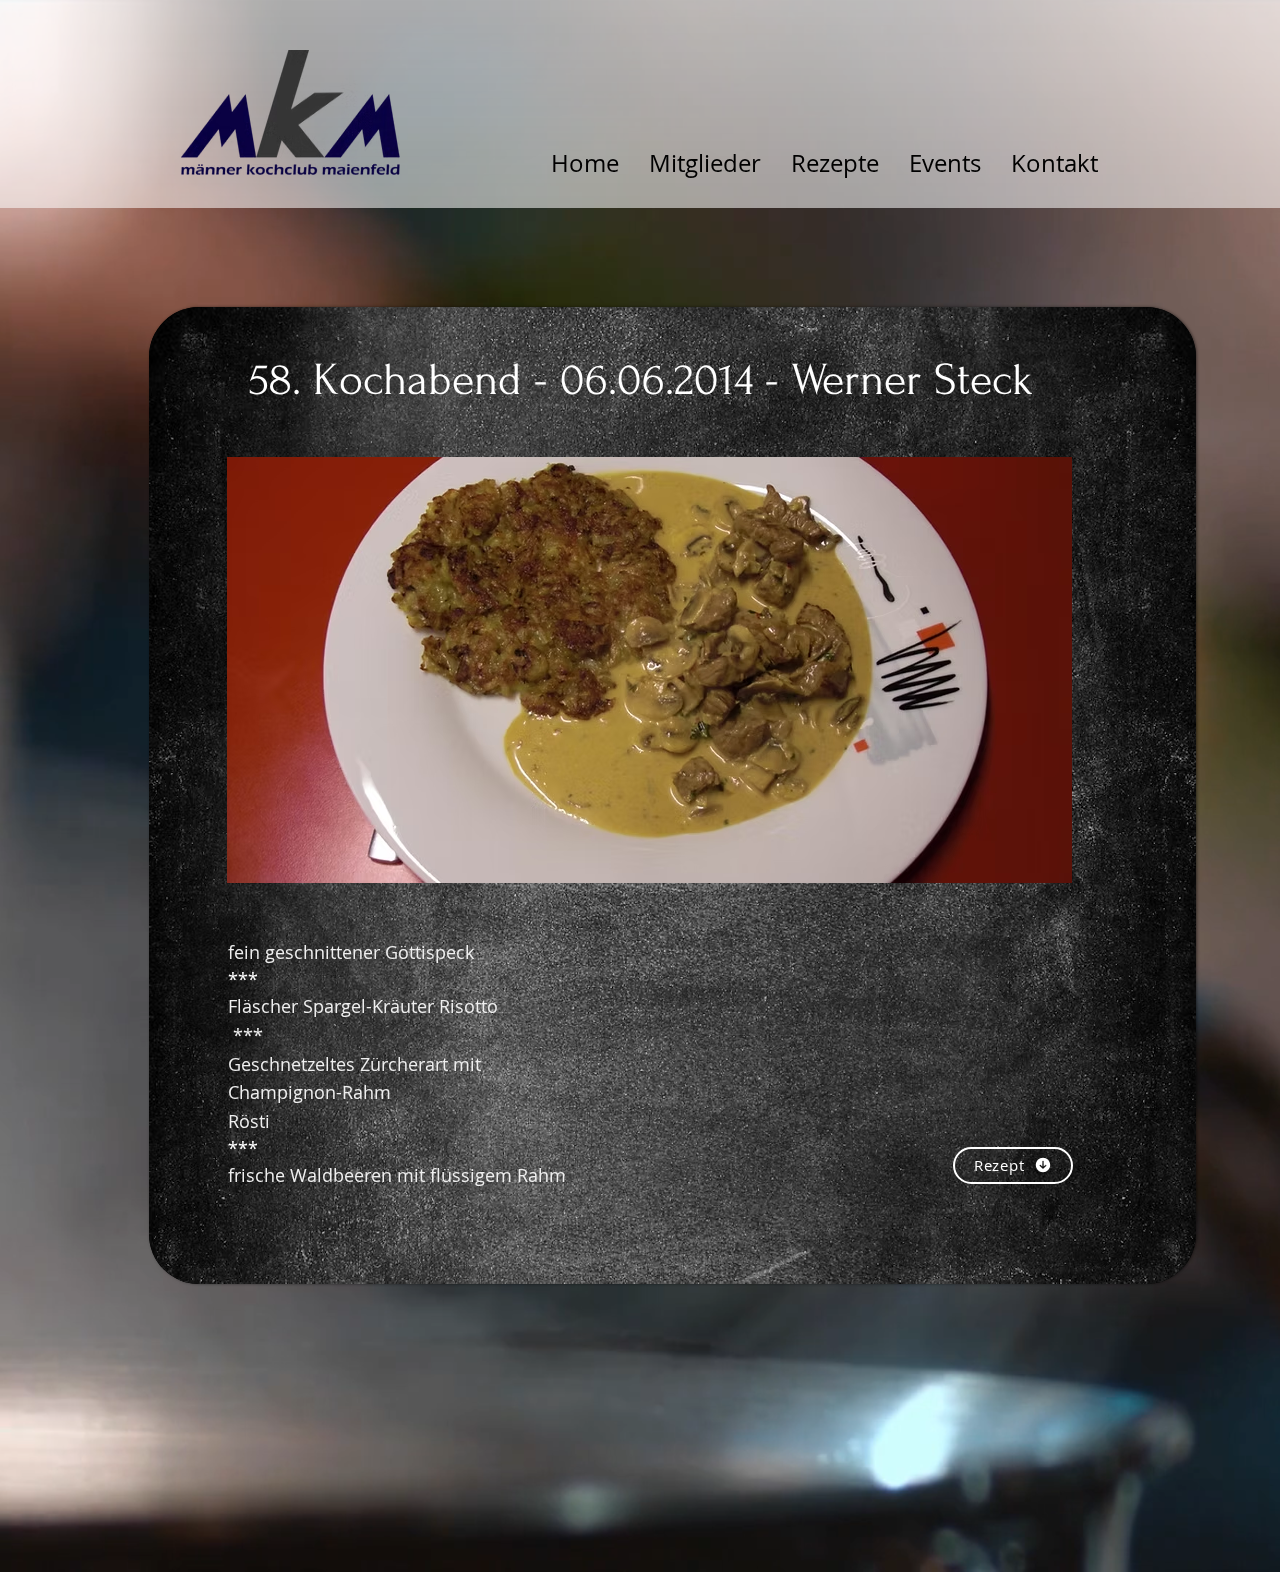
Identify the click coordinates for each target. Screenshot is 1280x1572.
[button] (649, 670)
